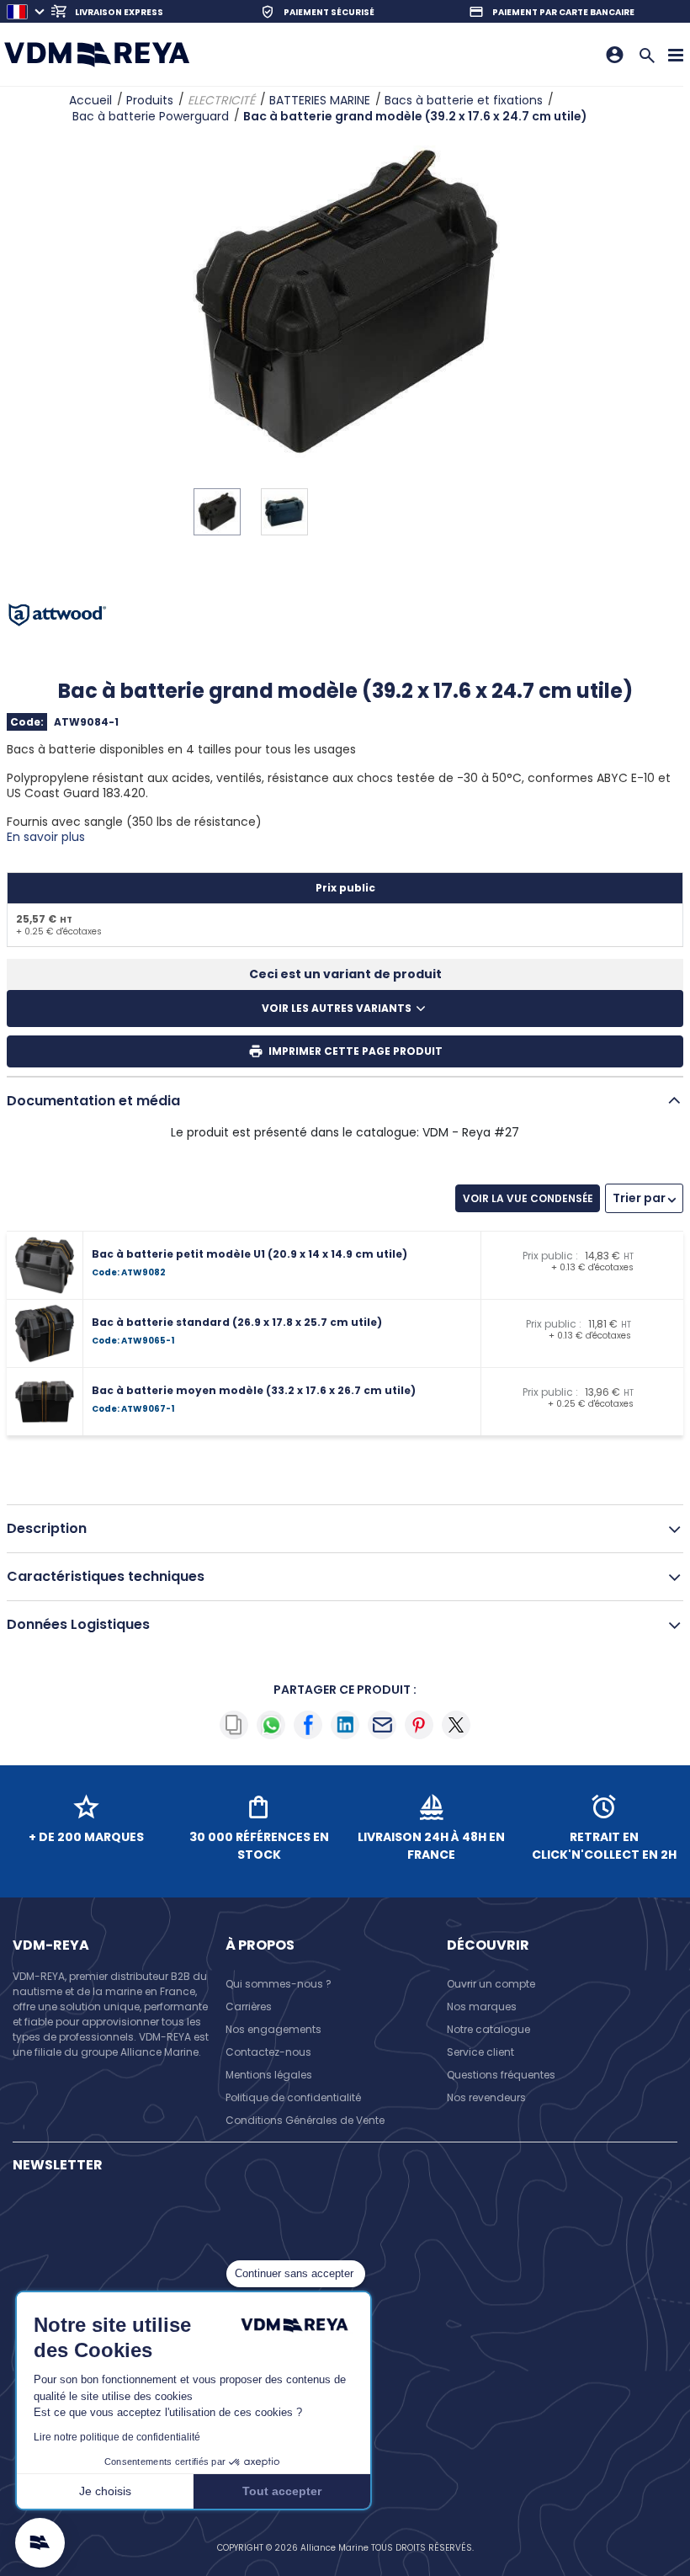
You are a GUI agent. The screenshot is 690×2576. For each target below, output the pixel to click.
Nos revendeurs (486, 2097)
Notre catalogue (488, 2029)
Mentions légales (269, 2075)
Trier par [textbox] (639, 1198)
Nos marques (482, 2007)
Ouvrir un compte (491, 1984)
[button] (40, 2543)
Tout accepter (282, 2491)
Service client (480, 2052)
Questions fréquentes (501, 2075)
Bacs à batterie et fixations (464, 100)
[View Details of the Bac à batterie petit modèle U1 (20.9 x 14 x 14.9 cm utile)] (49, 1265)
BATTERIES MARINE (320, 100)
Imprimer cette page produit (356, 1051)
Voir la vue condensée (528, 1198)
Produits (150, 100)
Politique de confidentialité (293, 2097)
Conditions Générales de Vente (305, 2120)
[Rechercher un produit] (647, 54)
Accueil (90, 100)
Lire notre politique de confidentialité (117, 2437)
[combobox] (644, 1198)
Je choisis (105, 2491)
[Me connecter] (615, 55)
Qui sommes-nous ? (279, 1984)
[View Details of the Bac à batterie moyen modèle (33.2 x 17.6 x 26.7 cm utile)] (49, 1402)
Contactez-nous (268, 2052)
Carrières (249, 2007)
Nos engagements (273, 2029)
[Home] (97, 54)
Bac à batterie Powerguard (151, 116)
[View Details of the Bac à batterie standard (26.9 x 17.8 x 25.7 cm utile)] (49, 1333)
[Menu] (676, 54)
